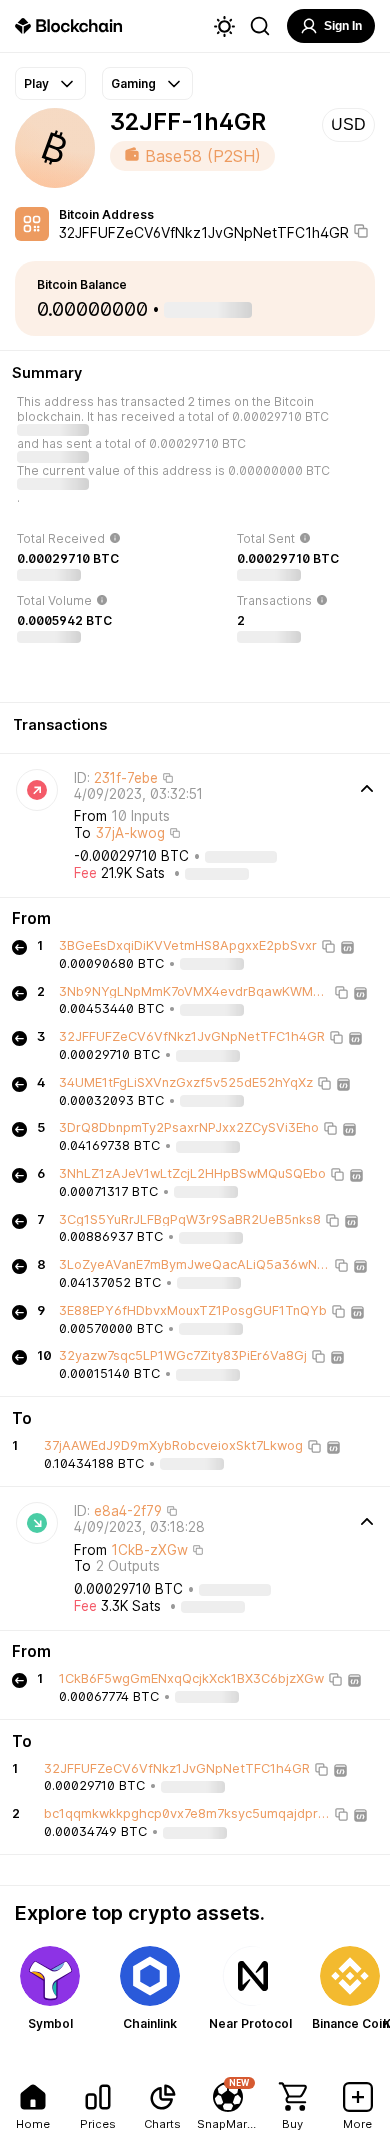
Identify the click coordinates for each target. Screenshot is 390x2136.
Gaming (133, 83)
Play (36, 83)
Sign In (343, 26)
